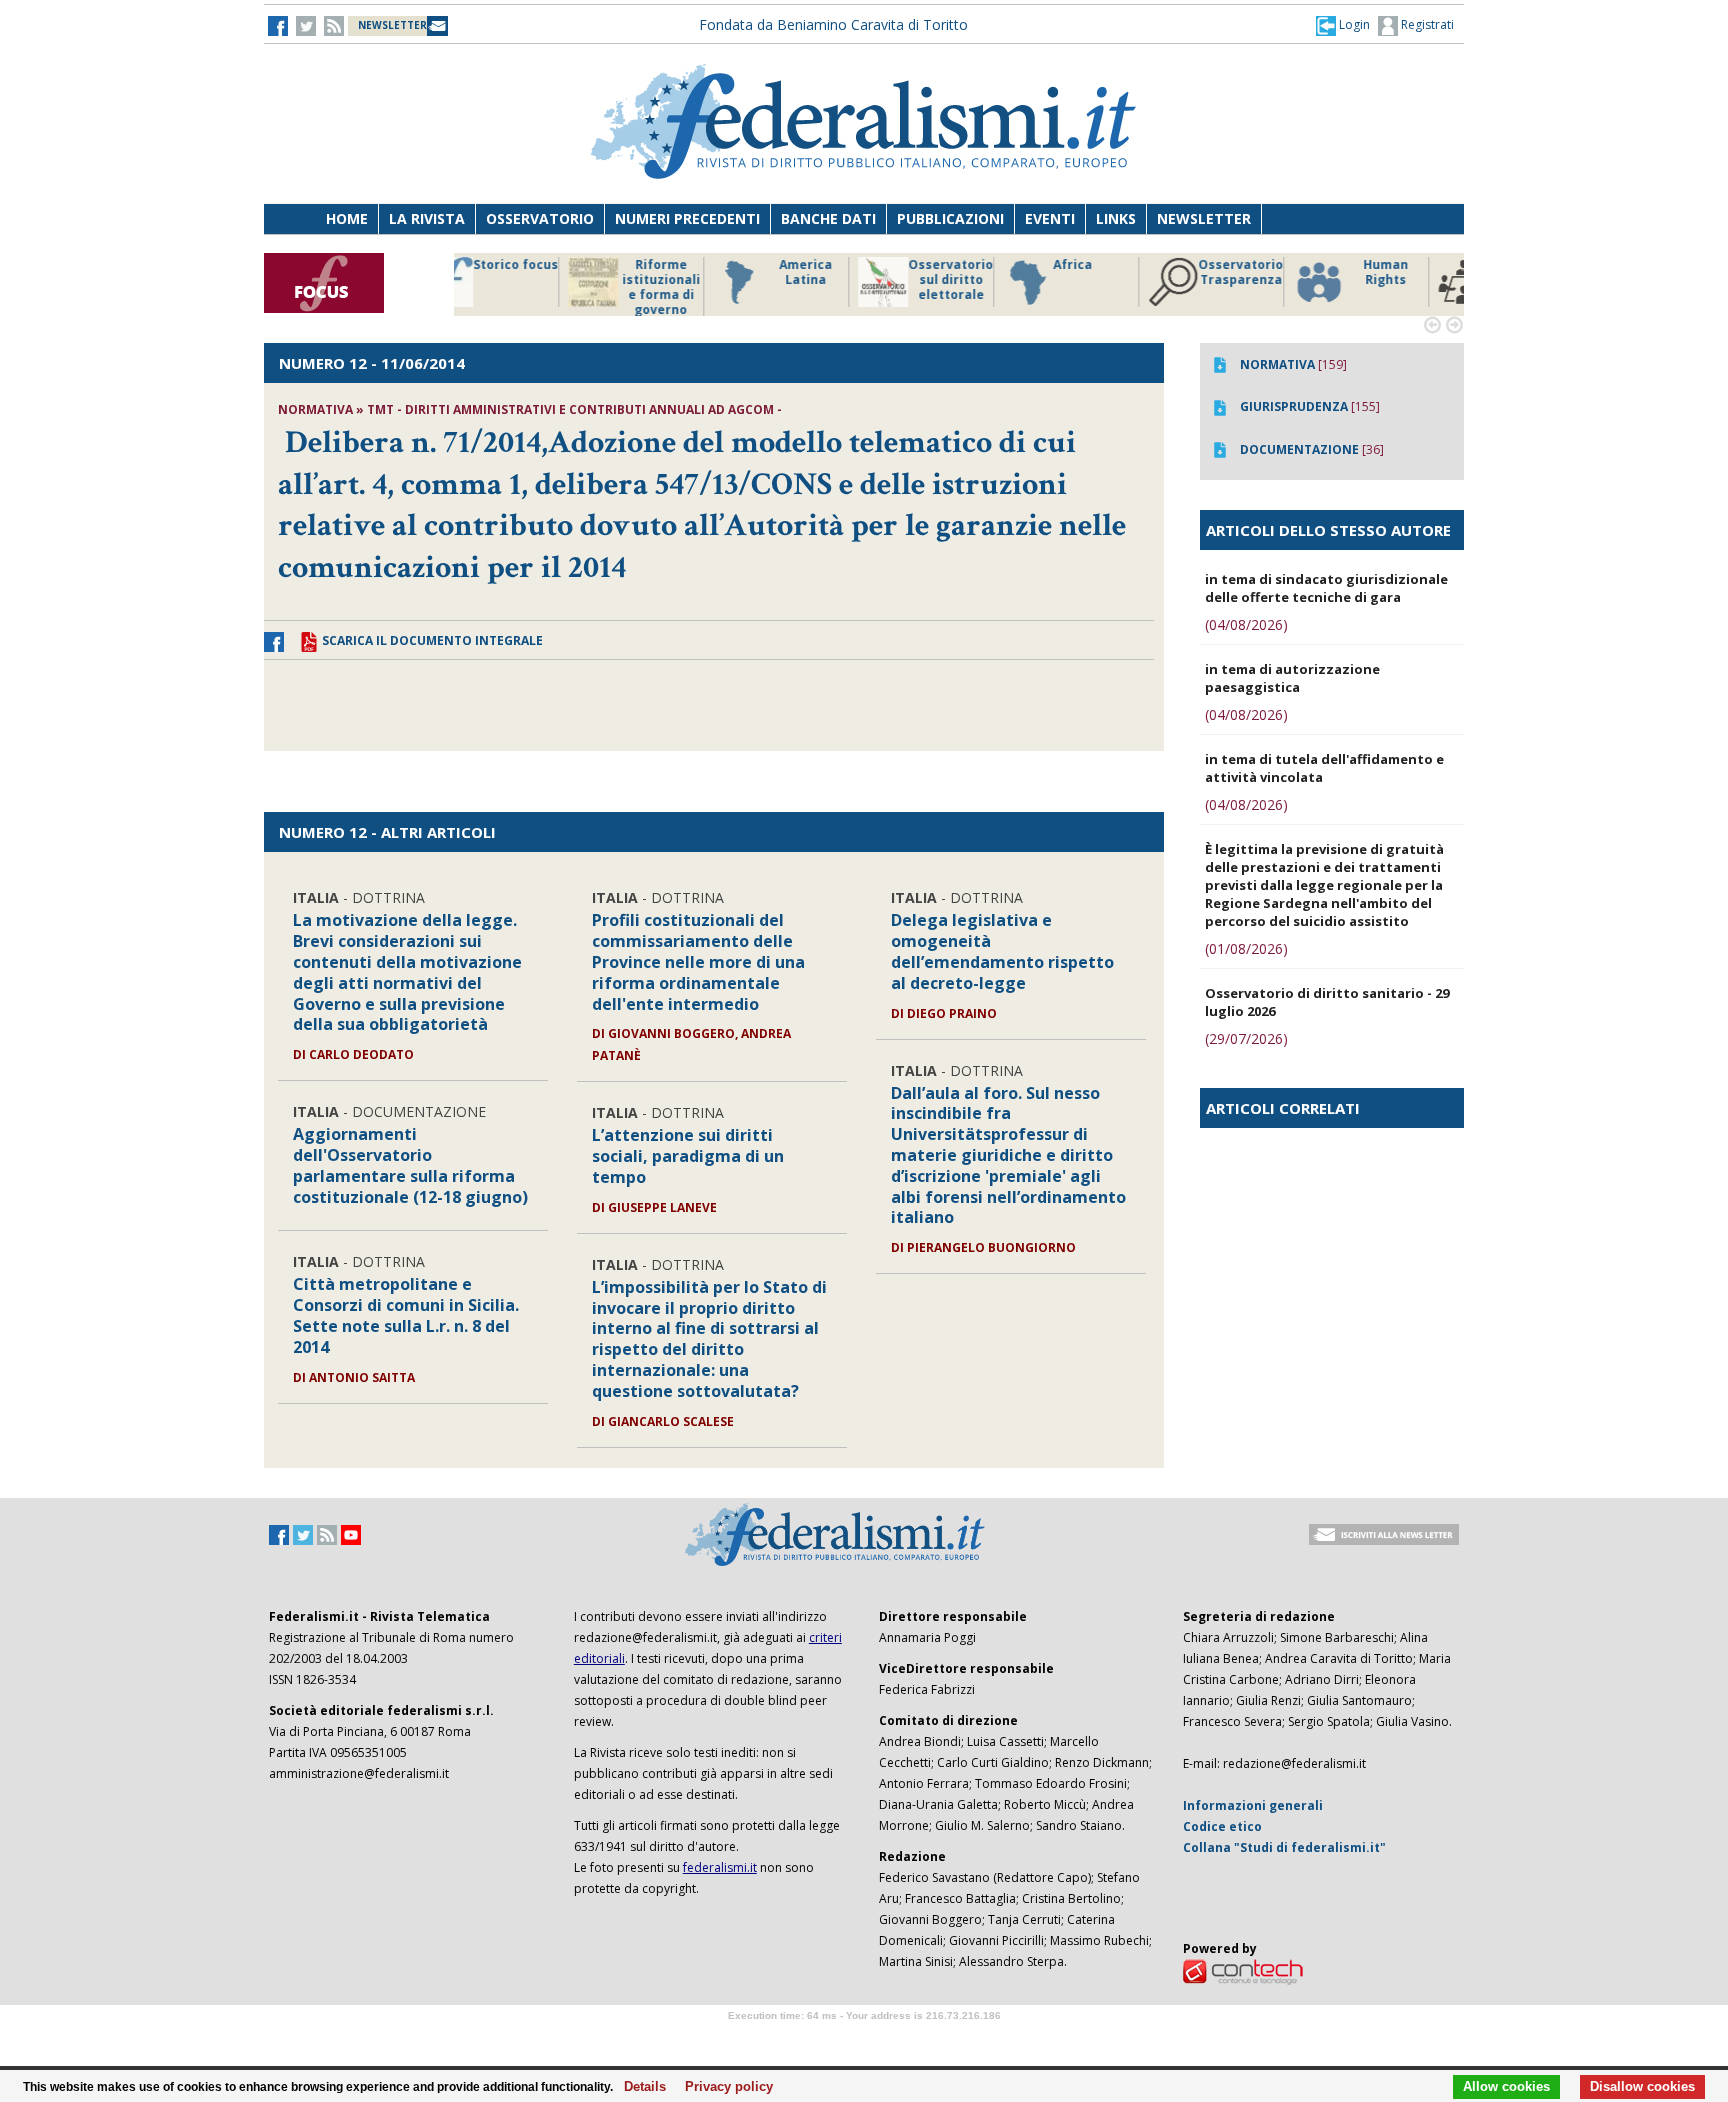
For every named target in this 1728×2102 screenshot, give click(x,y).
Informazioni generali (1253, 1805)
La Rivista (427, 218)
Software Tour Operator (864, 2038)
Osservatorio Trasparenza (983, 272)
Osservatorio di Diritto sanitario (1418, 280)
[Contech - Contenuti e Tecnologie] (1243, 1970)
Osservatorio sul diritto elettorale (693, 280)
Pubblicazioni (950, 218)
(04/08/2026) (1246, 624)
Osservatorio (540, 218)
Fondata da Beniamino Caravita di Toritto (833, 24)
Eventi (1050, 218)
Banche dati (828, 218)
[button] (1343, 25)
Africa (815, 265)
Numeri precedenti (687, 218)
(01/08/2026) (1246, 948)
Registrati (1426, 24)
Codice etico (1222, 1826)
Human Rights (1128, 272)
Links (1116, 218)
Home (347, 218)
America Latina (548, 272)
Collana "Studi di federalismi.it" (1284, 1847)
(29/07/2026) (1246, 1038)
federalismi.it (720, 1867)
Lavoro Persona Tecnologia (1273, 280)
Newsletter (1204, 218)
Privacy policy (723, 2087)
